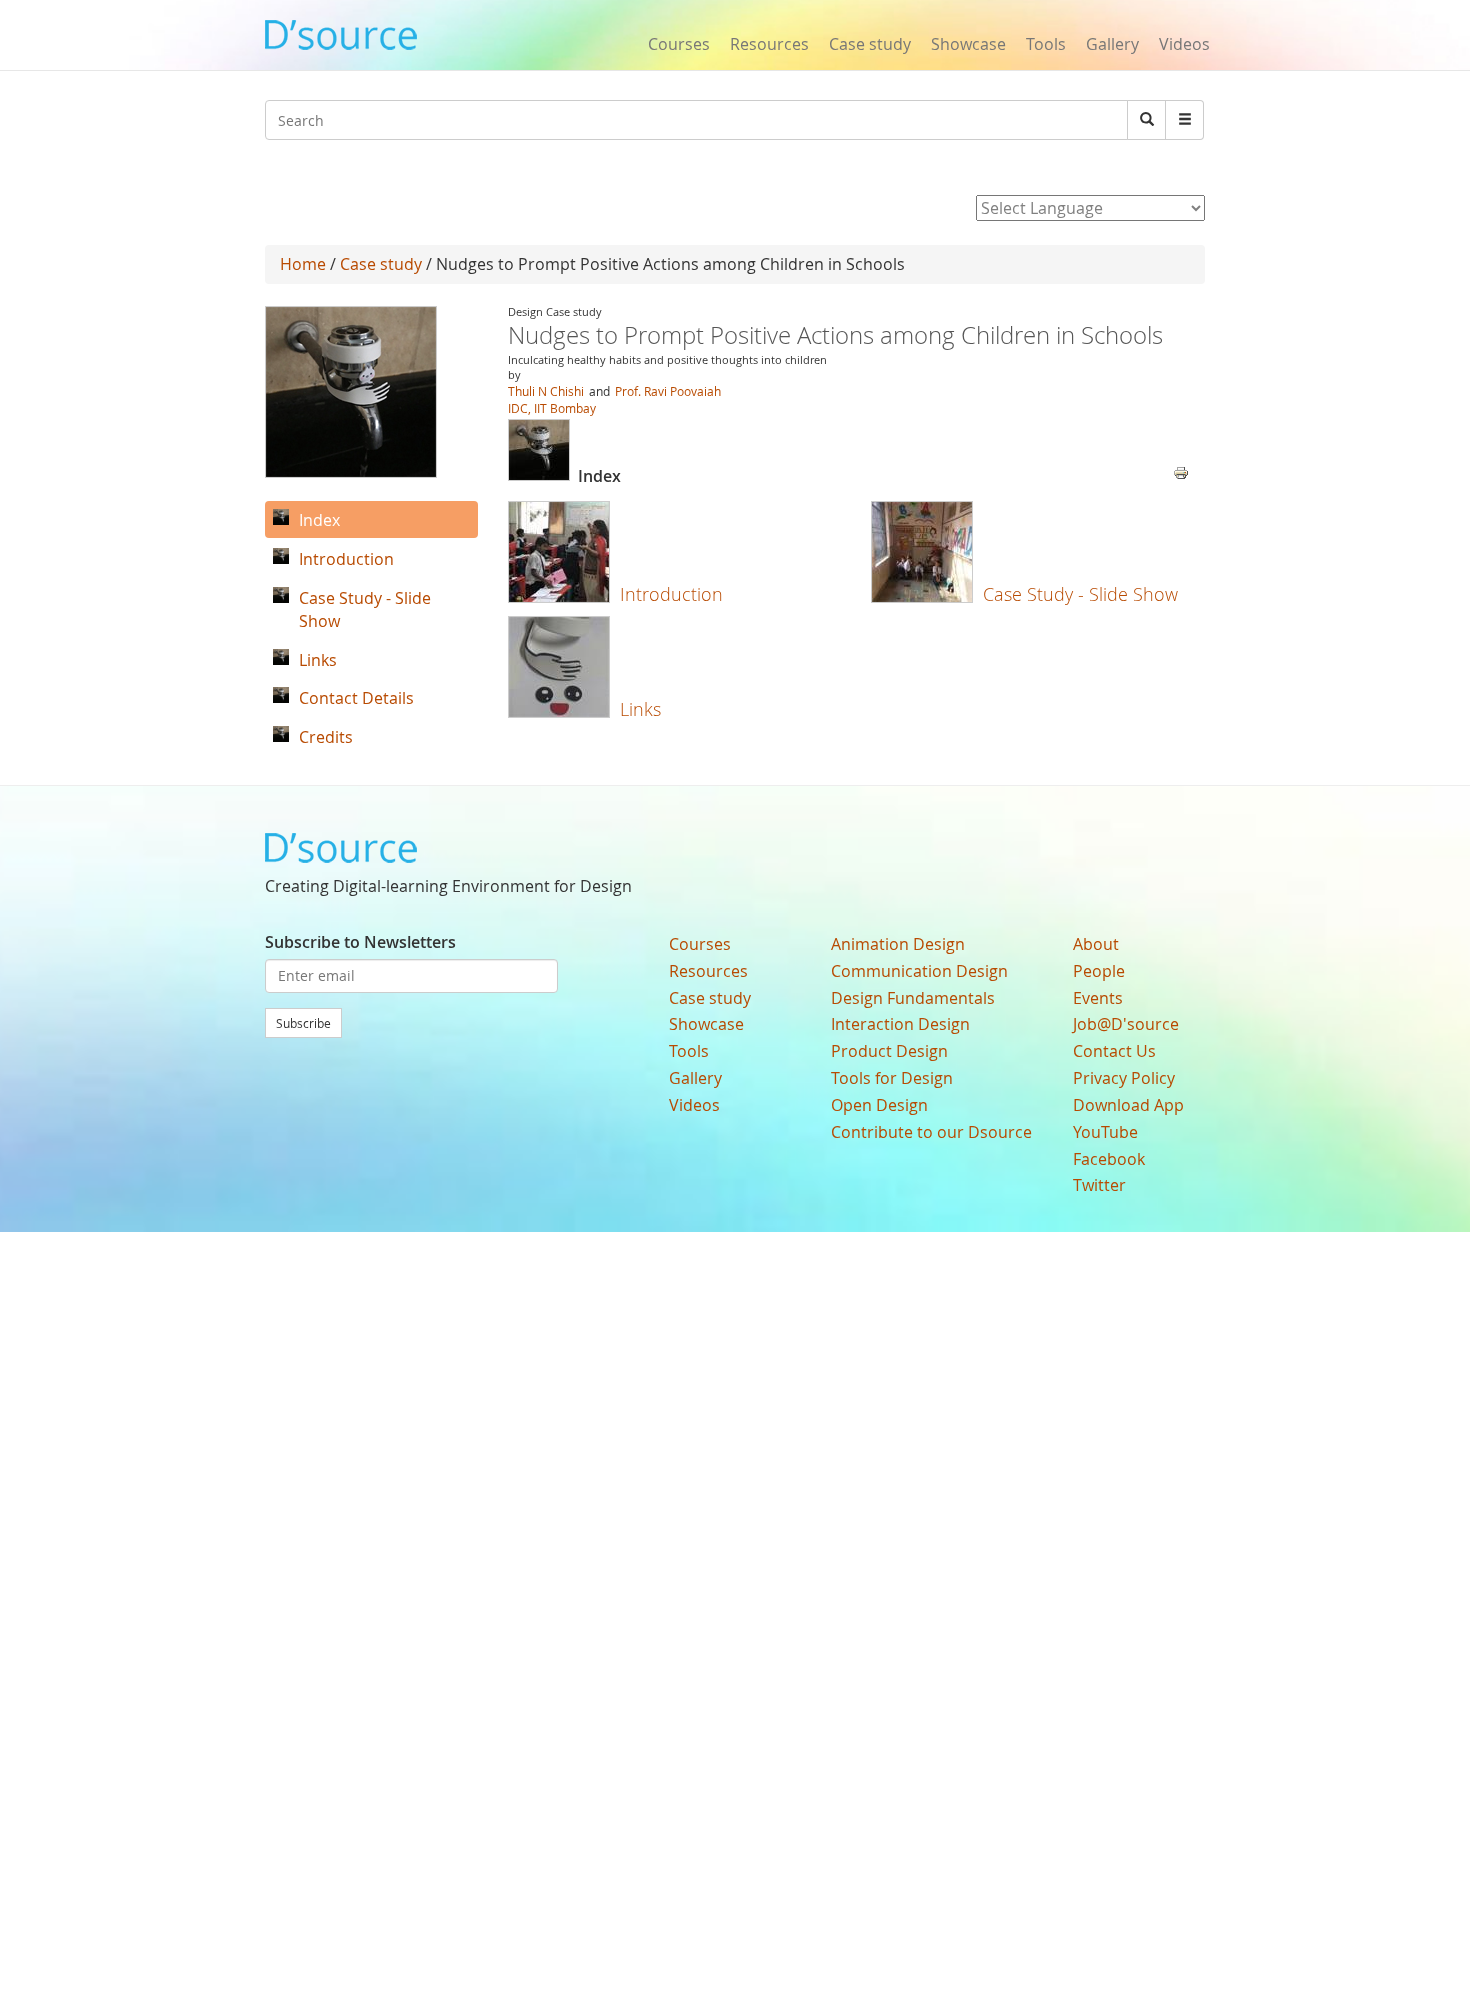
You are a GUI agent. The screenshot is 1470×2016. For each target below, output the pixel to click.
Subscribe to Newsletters (360, 942)
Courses (679, 44)
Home (303, 264)
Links (640, 709)
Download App (1128, 1105)
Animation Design (898, 944)
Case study (870, 44)
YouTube (1105, 1132)
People (1099, 971)
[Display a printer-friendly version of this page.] (1181, 471)
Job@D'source (1126, 1024)
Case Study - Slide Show (1080, 594)
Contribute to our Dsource (931, 1132)
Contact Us (1114, 1051)
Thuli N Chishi (546, 391)
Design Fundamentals (913, 998)
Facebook (1109, 1159)
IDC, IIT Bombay (552, 408)
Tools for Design (892, 1078)
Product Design (889, 1051)
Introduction (671, 594)
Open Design (879, 1105)
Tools (1046, 44)
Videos (1184, 44)
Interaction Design (900, 1024)
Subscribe (303, 1023)
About (1096, 944)
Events (1098, 998)
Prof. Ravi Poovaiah (668, 391)
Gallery (1112, 44)
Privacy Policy (1124, 1078)
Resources (769, 44)
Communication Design (919, 971)
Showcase (968, 44)
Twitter (1099, 1185)
